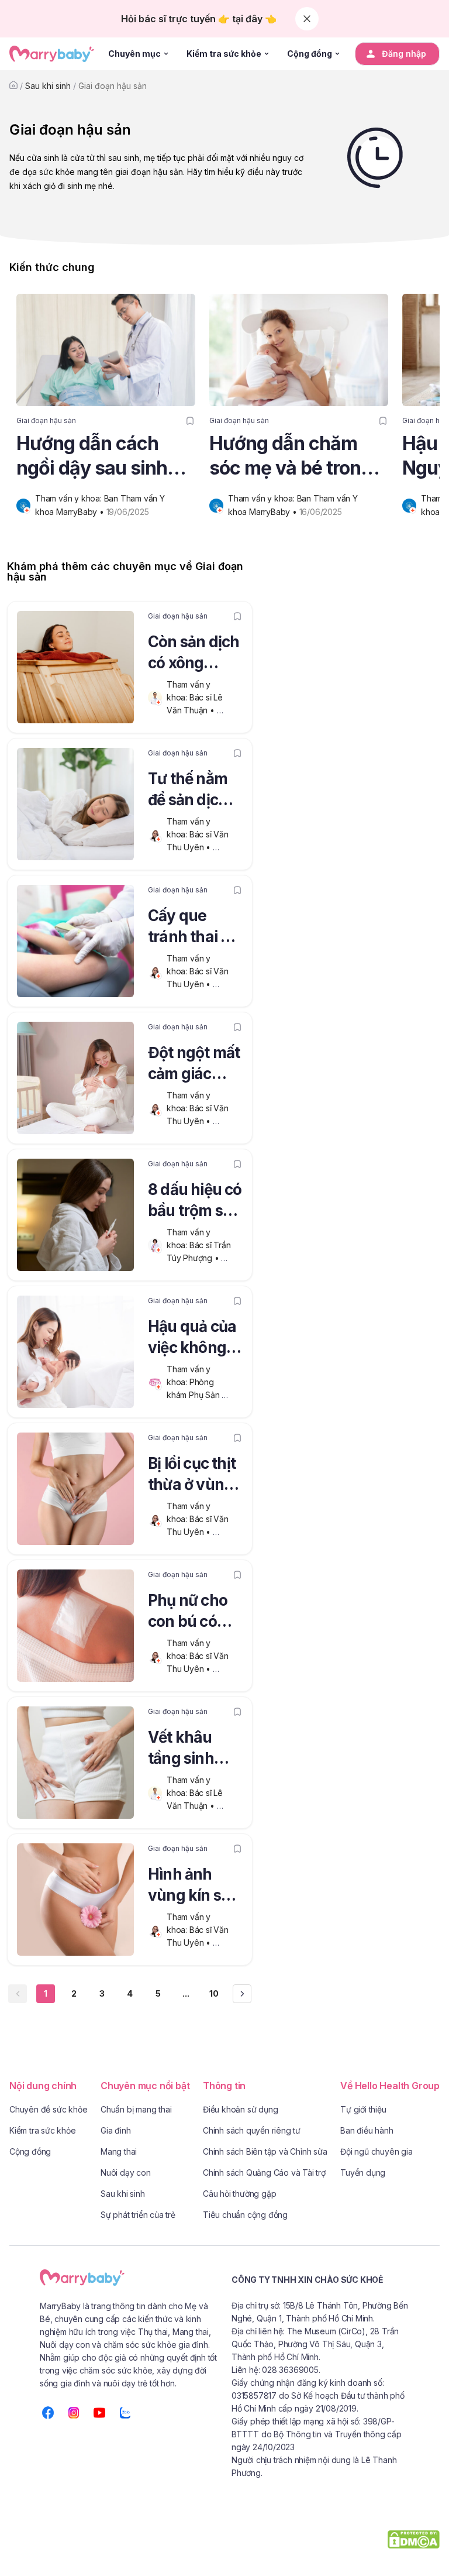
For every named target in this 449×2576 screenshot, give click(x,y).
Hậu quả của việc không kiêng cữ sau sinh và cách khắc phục (193, 1339)
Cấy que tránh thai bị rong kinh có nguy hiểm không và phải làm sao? (192, 928)
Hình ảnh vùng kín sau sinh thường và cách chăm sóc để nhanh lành (194, 1887)
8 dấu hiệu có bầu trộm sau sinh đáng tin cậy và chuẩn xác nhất (195, 1202)
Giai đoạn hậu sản (113, 86)
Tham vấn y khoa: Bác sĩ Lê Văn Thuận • (196, 697)
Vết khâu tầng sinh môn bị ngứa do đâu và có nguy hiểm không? (193, 1750)
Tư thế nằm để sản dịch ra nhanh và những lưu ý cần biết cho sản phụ (191, 791)
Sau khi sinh (48, 86)
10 (214, 1993)
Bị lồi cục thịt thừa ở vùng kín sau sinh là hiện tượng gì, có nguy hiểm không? (194, 1476)
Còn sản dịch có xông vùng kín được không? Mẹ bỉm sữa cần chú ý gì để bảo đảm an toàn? (194, 654)
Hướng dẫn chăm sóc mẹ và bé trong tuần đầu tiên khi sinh (291, 456)
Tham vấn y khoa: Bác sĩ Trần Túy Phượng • (200, 1245)
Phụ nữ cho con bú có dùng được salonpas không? (188, 1613)
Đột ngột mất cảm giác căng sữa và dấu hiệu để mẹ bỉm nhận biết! (194, 1065)
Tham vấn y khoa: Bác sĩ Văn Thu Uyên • (199, 834)
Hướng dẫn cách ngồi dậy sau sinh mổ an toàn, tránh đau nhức (92, 456)
